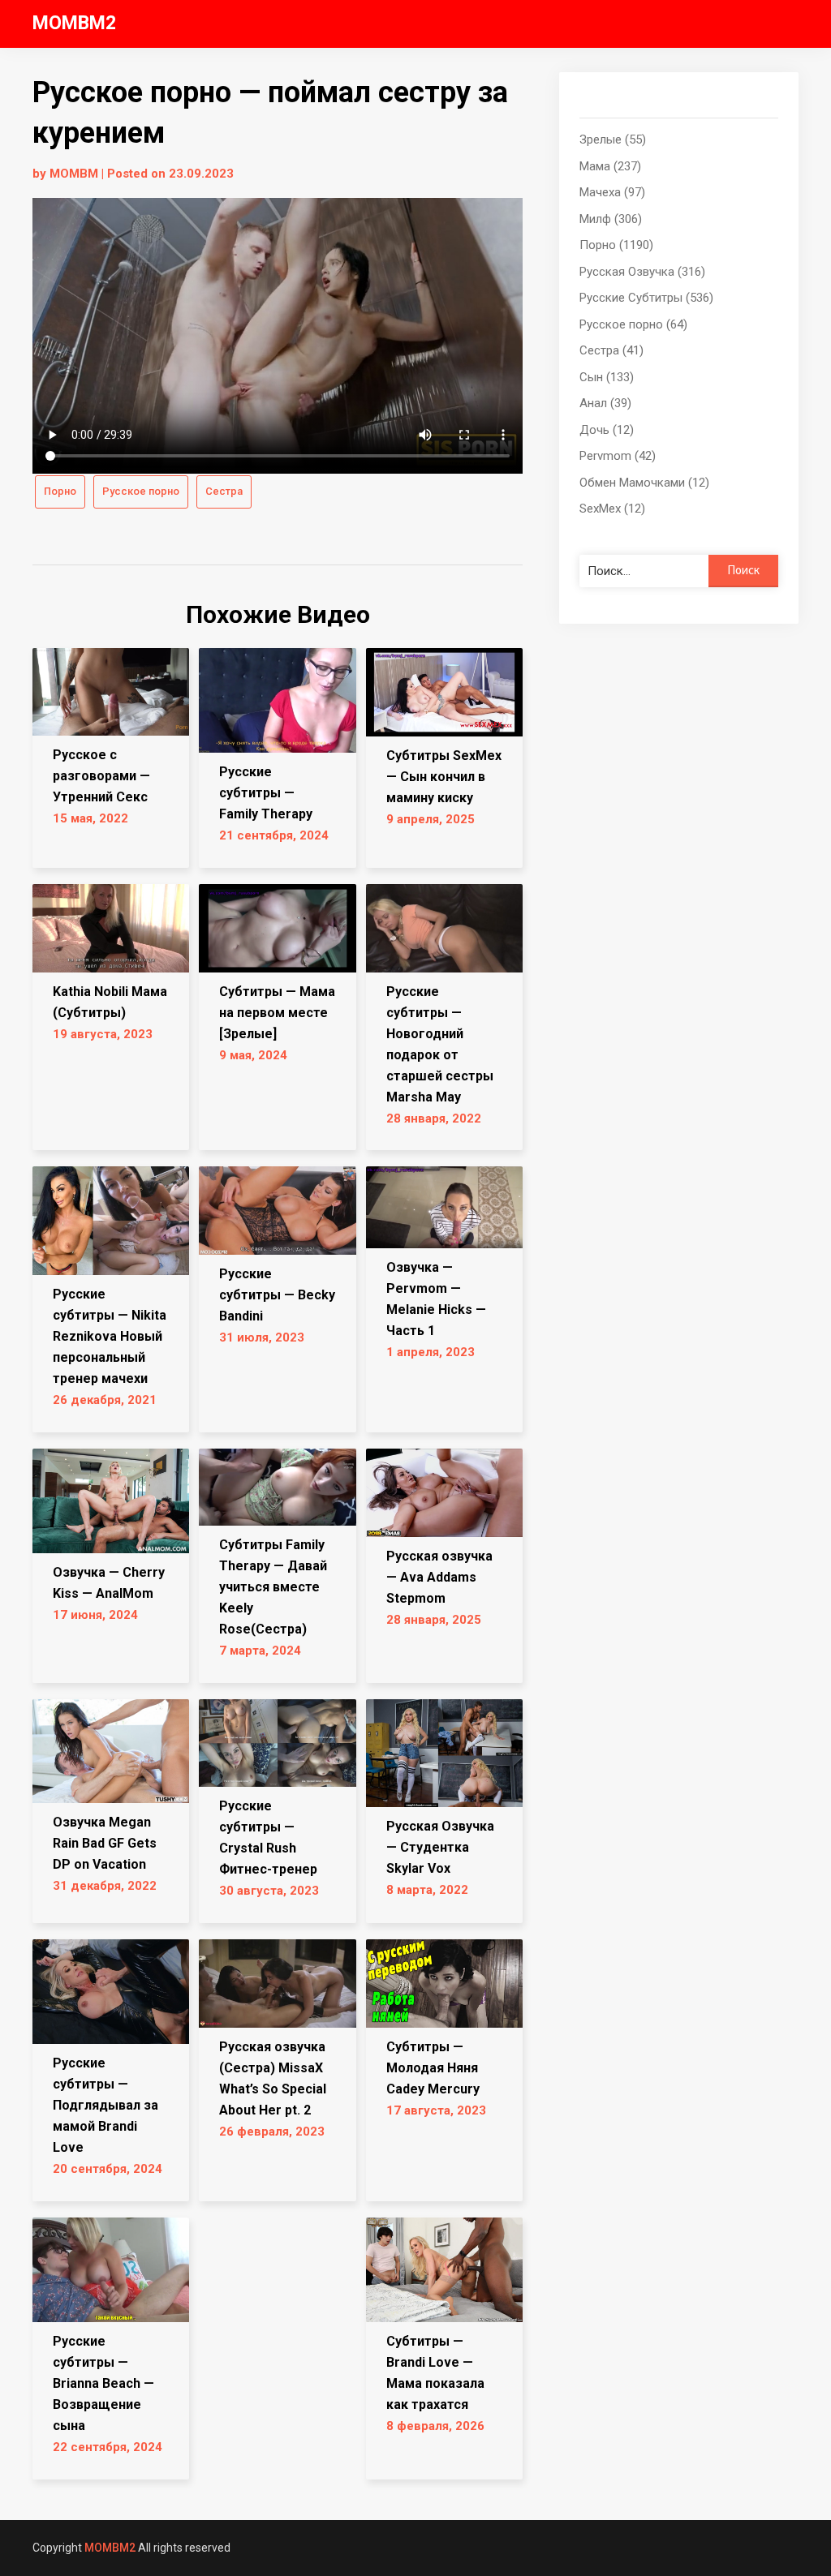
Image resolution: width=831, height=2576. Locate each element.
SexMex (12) (612, 509)
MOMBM (74, 174)
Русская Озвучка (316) (642, 272)
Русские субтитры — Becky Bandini (277, 1295)
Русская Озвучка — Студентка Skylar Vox (440, 1847)
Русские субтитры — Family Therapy (266, 793)
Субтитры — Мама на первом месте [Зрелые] (277, 1013)
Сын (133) (607, 377)
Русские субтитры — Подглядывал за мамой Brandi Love (105, 2105)
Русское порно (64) (633, 324)
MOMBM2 (74, 23)
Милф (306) (611, 219)
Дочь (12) (607, 430)
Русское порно (141, 491)
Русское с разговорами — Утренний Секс (101, 776)
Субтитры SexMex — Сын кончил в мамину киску (444, 777)
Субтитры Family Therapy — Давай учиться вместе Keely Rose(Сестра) (273, 1587)
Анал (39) (605, 403)
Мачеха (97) (612, 192)
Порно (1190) (616, 245)
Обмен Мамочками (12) (644, 483)
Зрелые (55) (613, 140)
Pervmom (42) (618, 456)
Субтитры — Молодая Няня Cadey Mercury (433, 2068)
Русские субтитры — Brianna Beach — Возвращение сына (103, 2383)
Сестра (224, 491)
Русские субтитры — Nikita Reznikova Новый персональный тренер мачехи (110, 1336)
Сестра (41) (611, 350)
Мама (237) (610, 166)
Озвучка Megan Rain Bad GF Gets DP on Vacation (105, 1843)
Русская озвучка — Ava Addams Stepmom (439, 1577)
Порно (60, 491)
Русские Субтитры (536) (646, 298)
